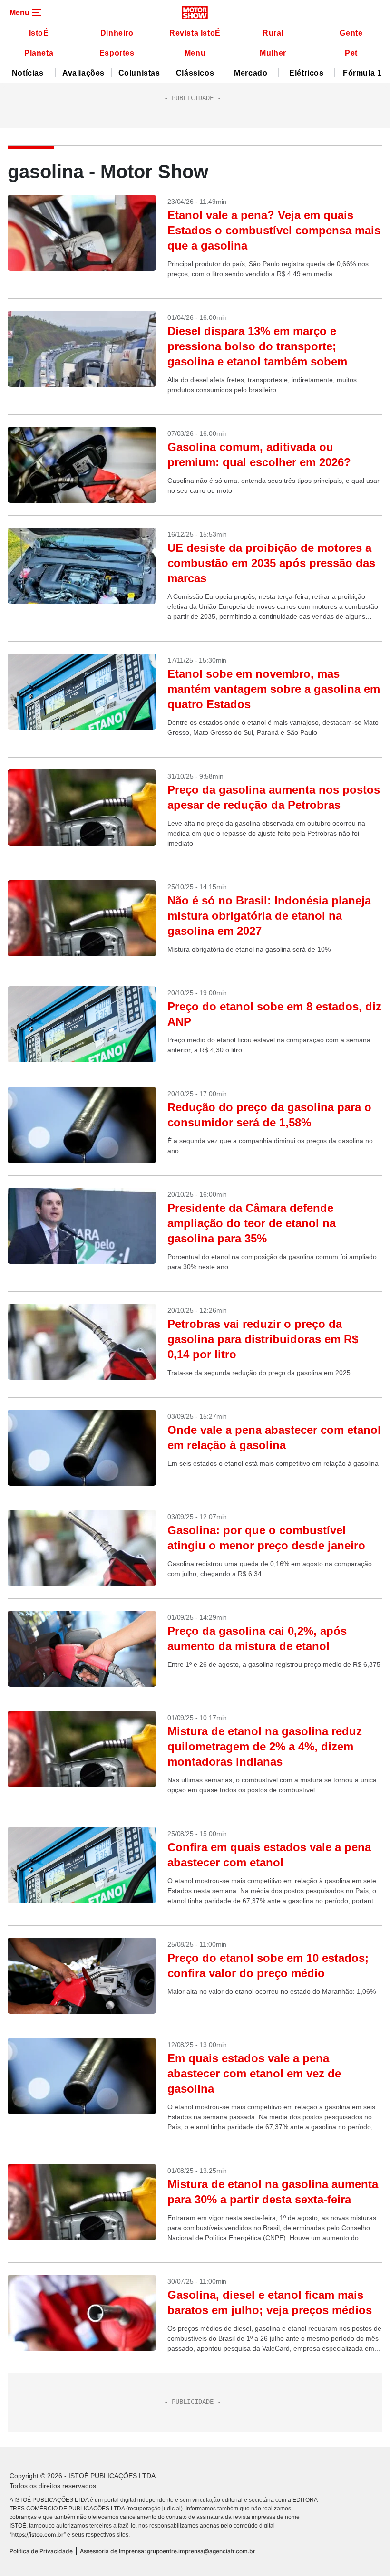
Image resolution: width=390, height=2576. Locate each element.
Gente (351, 33)
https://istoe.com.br (38, 2534)
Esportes (117, 53)
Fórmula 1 (362, 73)
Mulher (273, 53)
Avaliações (83, 73)
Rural (273, 33)
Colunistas (139, 73)
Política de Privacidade (41, 2551)
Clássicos (195, 73)
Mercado (251, 73)
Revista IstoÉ (195, 33)
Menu (195, 53)
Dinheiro (117, 33)
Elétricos (306, 73)
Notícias (28, 73)
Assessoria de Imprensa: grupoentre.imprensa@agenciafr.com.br (168, 2551)
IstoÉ (39, 33)
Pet (351, 53)
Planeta (39, 53)
